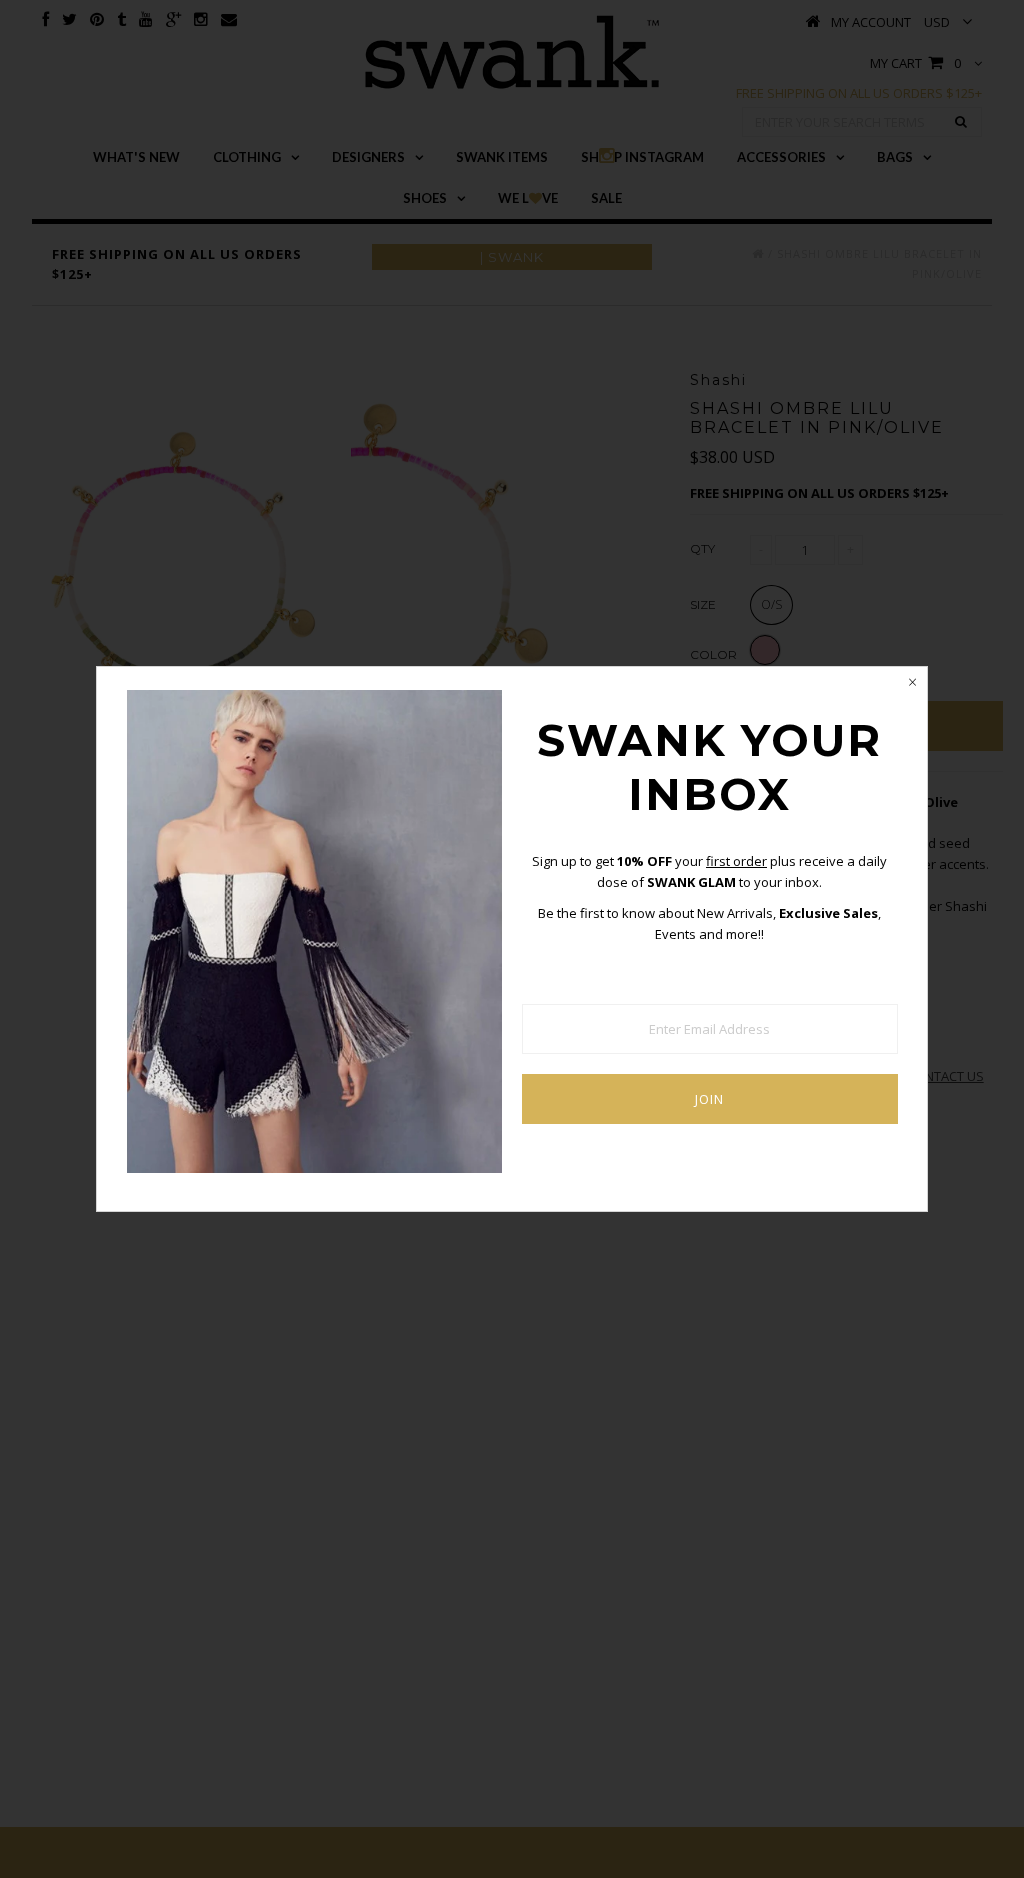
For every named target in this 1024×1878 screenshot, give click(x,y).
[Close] (912, 682)
